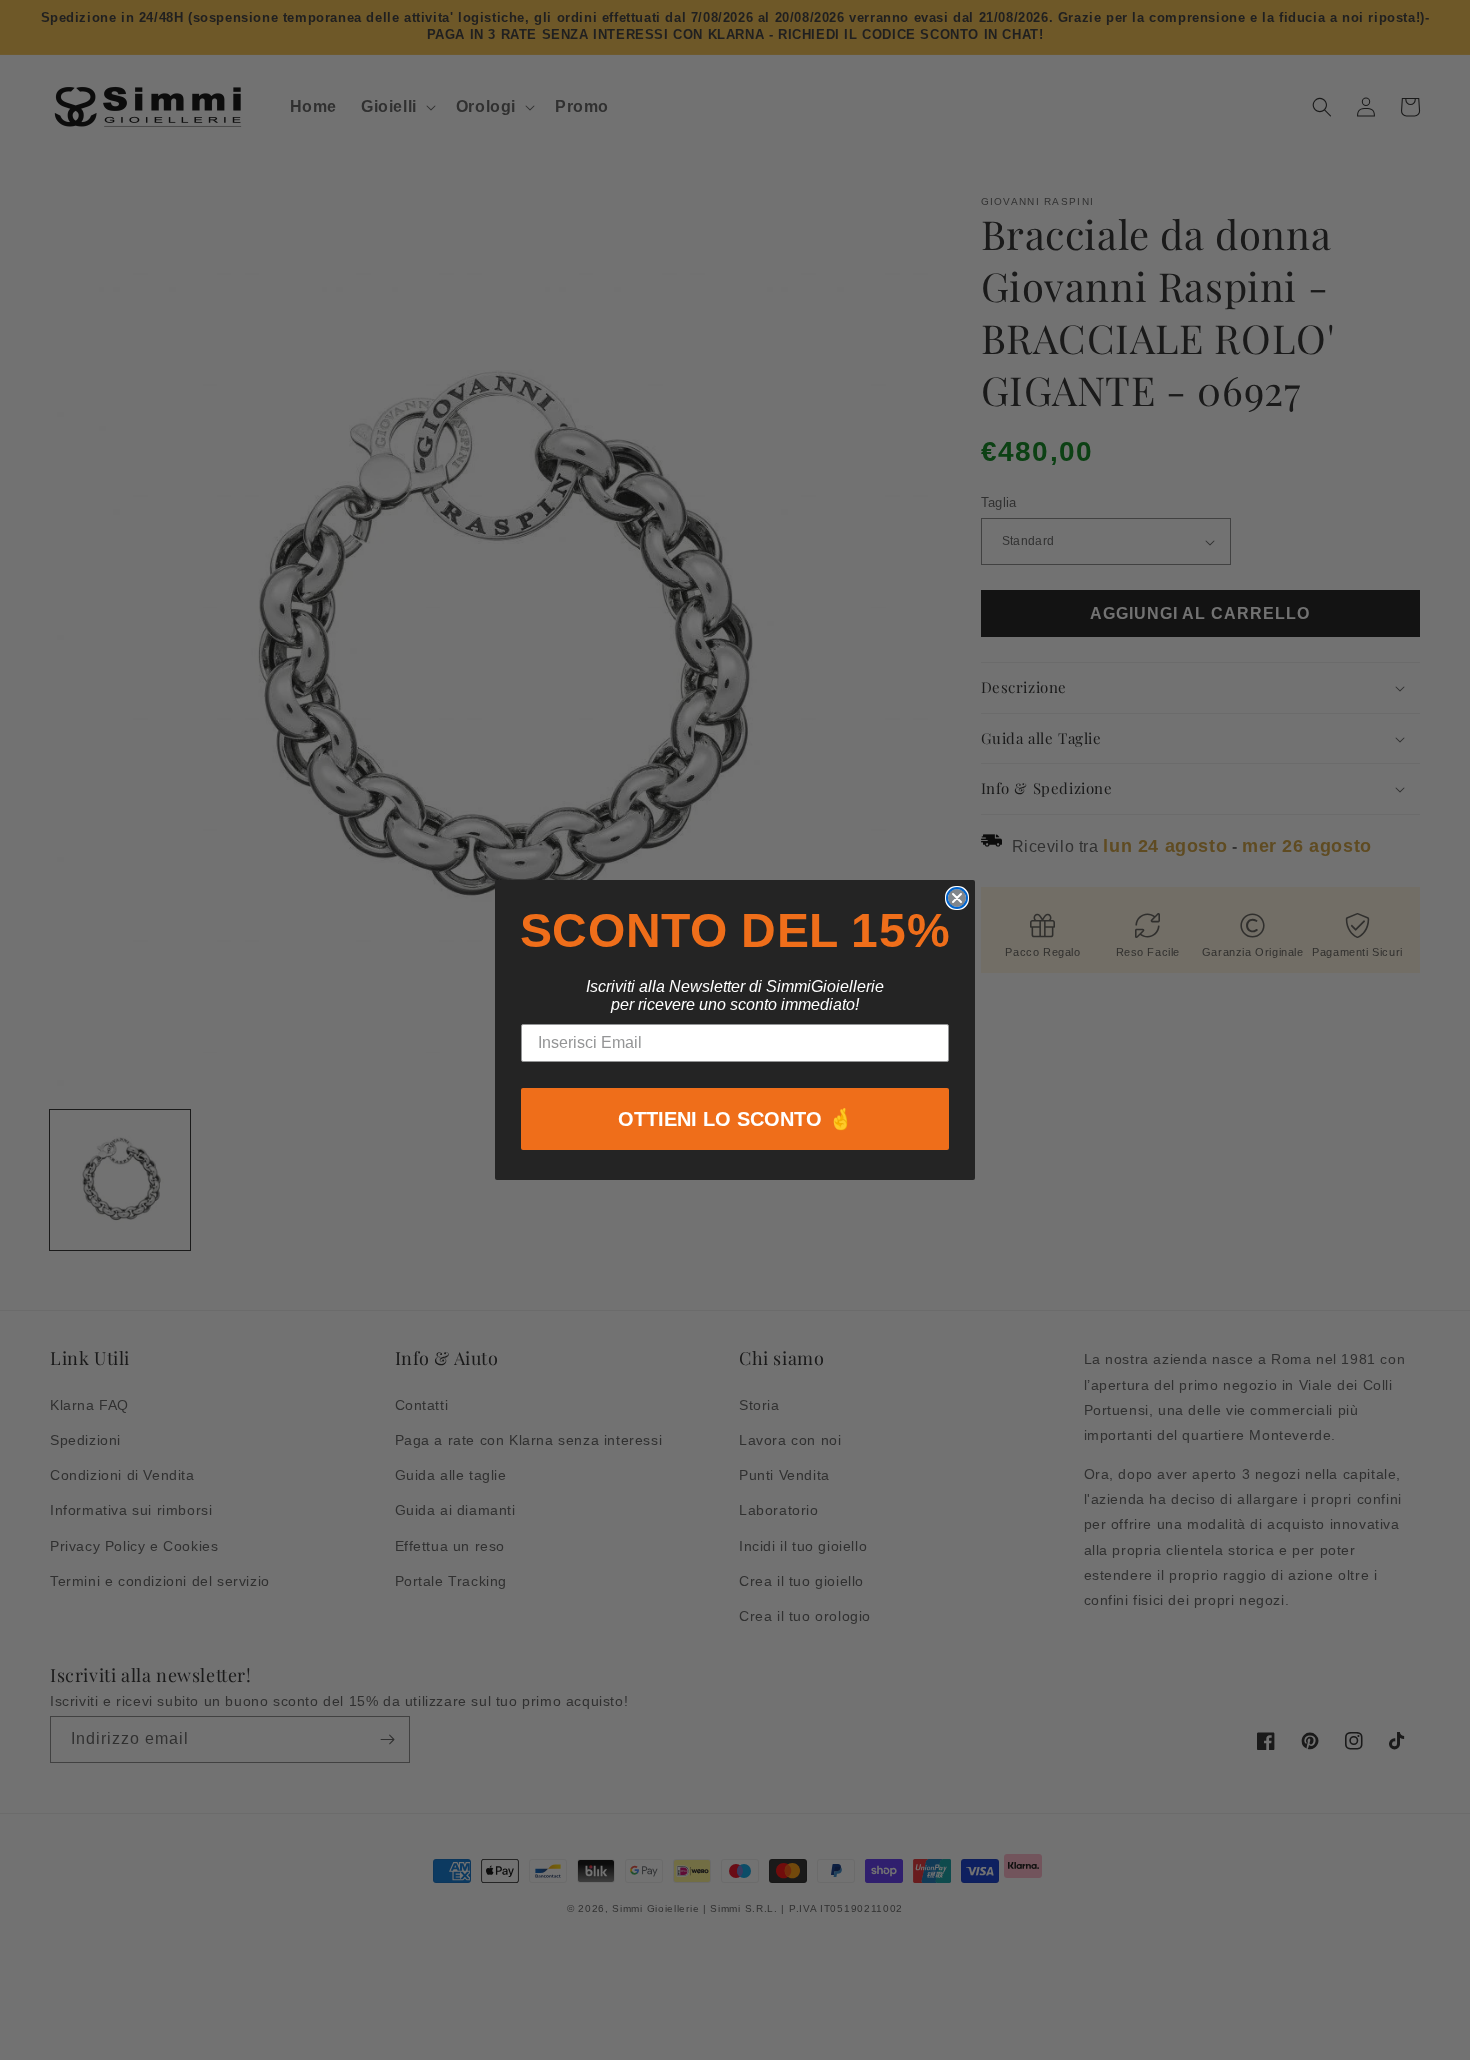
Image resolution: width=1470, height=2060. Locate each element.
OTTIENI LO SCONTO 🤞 (735, 1119)
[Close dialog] (957, 898)
